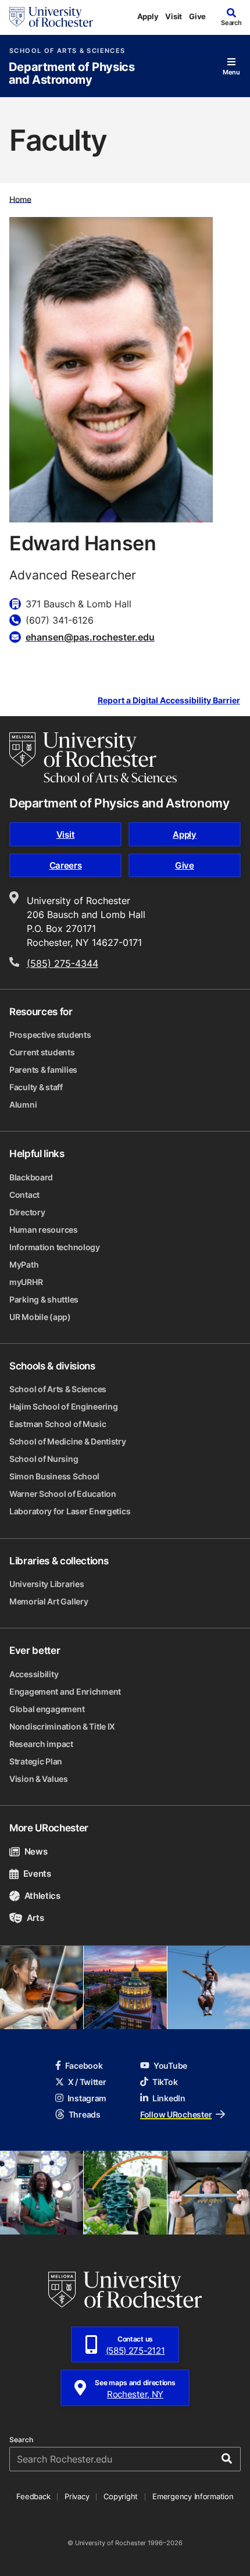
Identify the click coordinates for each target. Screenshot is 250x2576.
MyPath (24, 1264)
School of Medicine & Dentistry (68, 1441)
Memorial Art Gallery (49, 1601)
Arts (35, 1918)
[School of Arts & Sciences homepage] (93, 757)
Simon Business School (54, 1476)
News (36, 1851)
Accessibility (34, 1674)
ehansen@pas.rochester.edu (90, 637)
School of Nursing (44, 1459)
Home (20, 199)
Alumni (23, 1104)
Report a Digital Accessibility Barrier (169, 701)
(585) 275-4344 (63, 963)
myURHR (26, 1282)
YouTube (170, 2066)
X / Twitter (87, 2082)
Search (21, 2440)
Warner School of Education (63, 1494)
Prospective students (50, 1035)
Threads (85, 2114)
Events (37, 1874)
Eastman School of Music (58, 1424)
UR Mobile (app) (40, 1317)
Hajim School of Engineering (63, 1406)
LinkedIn (169, 2098)
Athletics (42, 1896)
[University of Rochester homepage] (51, 17)
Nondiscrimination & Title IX (62, 1726)
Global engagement (47, 1709)
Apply (148, 16)
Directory (27, 1212)
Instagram (87, 2098)
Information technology (55, 1247)
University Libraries (47, 1584)
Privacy (77, 2496)
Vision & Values (39, 1779)
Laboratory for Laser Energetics (70, 1511)
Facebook (84, 2066)
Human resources (44, 1230)
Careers (66, 865)
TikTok (165, 2082)
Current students (42, 1052)
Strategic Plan (36, 1761)
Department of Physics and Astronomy (72, 74)
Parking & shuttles (44, 1299)
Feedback (33, 2496)
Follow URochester (176, 2114)
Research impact (41, 1744)
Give (197, 16)
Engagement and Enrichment (65, 1691)
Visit (174, 16)
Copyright (121, 2496)
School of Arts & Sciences (67, 51)
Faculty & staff (36, 1087)
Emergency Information (193, 2496)
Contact (24, 1195)
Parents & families (43, 1070)
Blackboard (31, 1177)
